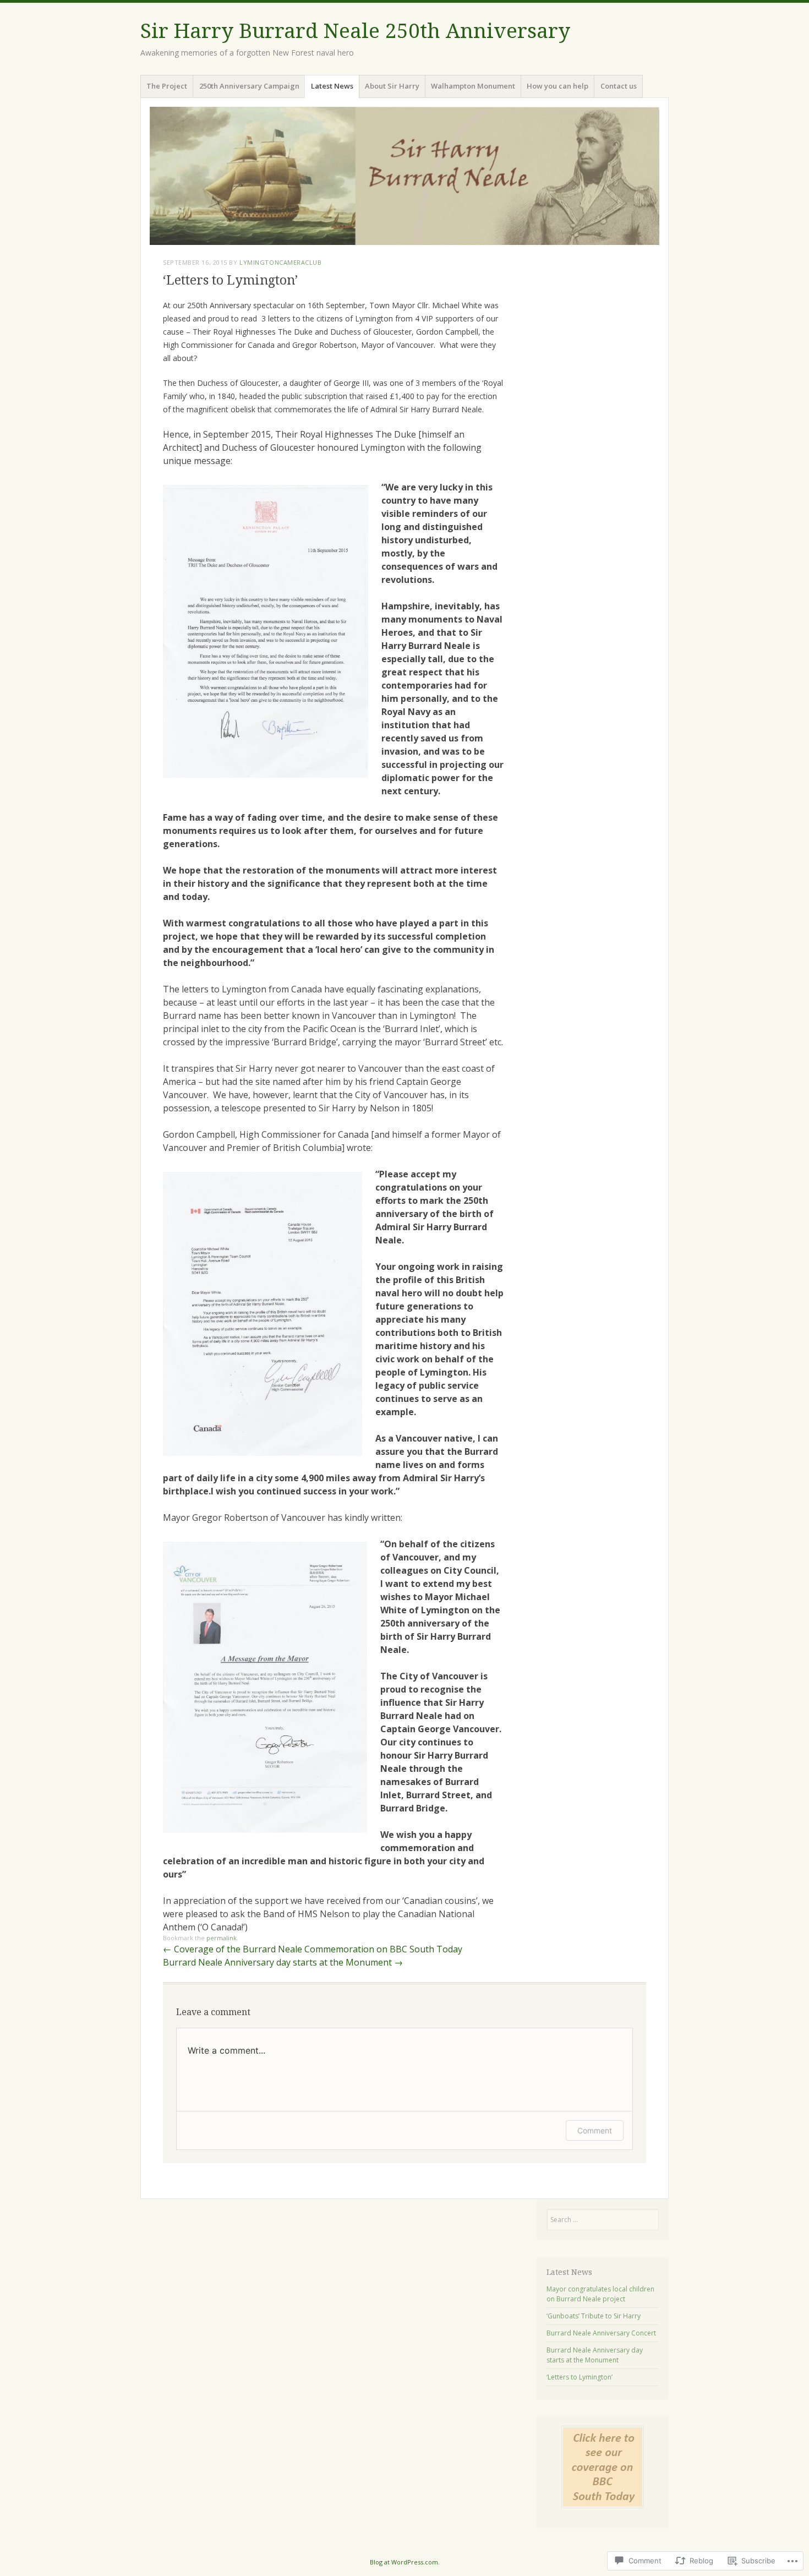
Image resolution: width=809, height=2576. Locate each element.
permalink (222, 1938)
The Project (167, 86)
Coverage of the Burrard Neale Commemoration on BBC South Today (313, 1949)
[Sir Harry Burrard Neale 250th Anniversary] (404, 176)
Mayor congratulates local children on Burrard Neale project (600, 2294)
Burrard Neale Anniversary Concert (601, 2333)
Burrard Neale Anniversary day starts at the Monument (283, 1962)
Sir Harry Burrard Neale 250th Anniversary (355, 31)
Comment (595, 2130)
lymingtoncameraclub (280, 262)
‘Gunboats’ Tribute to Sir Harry (594, 2316)
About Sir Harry (392, 86)
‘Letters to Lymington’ (580, 2377)
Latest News (332, 86)
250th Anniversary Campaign (249, 86)
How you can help (557, 86)
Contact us (619, 86)
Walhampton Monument (473, 86)
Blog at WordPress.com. (405, 2562)
